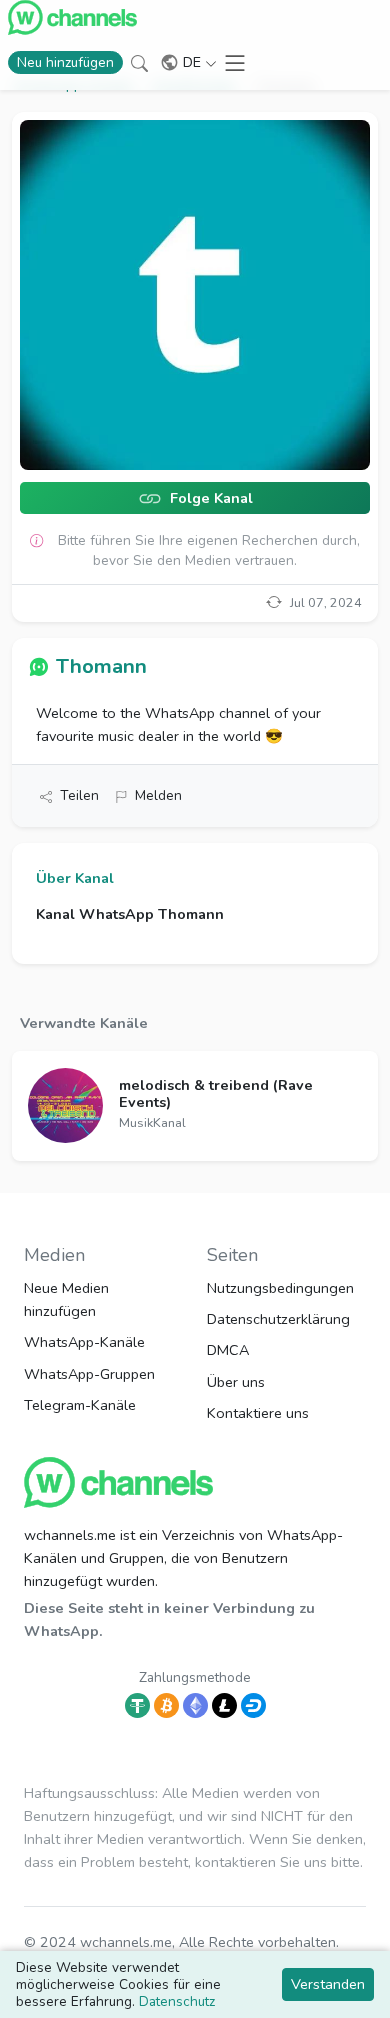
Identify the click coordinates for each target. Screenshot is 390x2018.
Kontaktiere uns (258, 1413)
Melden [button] (158, 795)
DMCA (228, 1350)
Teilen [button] (79, 795)
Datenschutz (177, 2001)
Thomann (101, 666)
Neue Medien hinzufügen (66, 1299)
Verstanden (328, 1984)
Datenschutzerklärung (278, 1319)
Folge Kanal (209, 499)
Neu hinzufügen (65, 62)
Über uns (236, 1382)
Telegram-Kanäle (80, 1405)
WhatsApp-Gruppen (89, 1374)
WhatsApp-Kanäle (84, 1342)
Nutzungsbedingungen (280, 1288)
